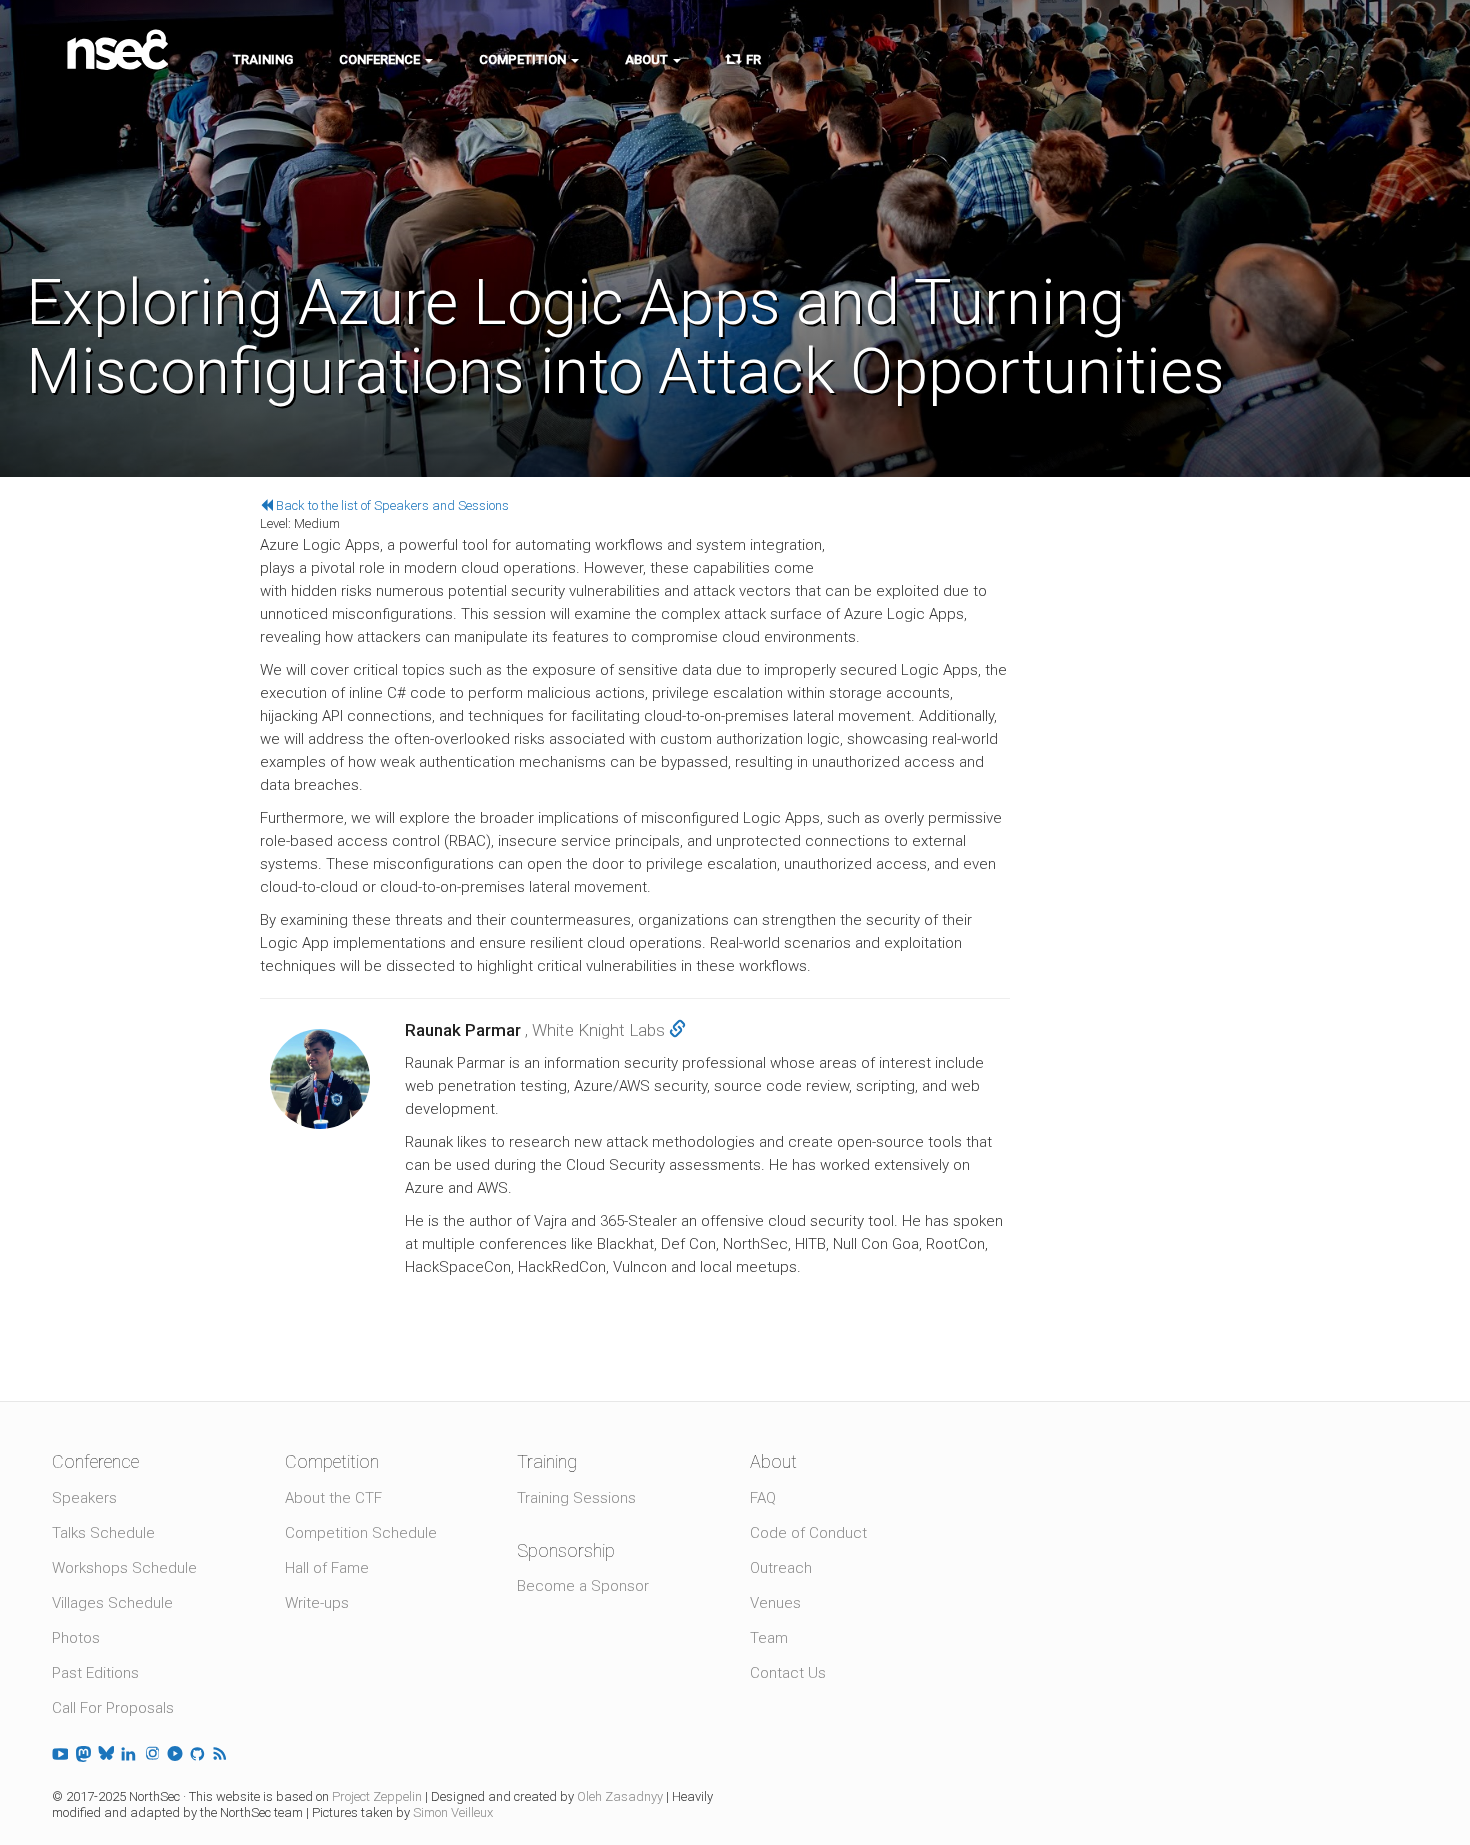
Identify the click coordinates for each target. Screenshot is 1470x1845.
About (648, 59)
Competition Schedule (361, 1533)
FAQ (763, 1498)
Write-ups (317, 1603)
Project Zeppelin (377, 1796)
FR (750, 59)
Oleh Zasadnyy (620, 1796)
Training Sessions (576, 1498)
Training (263, 59)
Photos (76, 1638)
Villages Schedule (112, 1603)
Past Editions (95, 1673)
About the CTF (333, 1498)
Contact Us (788, 1673)
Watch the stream (922, 493)
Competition (524, 59)
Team (769, 1638)
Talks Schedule (103, 1533)
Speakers (84, 1498)
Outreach (781, 1568)
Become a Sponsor (583, 1586)
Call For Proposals (113, 1708)
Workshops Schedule (124, 1568)
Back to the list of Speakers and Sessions (391, 505)
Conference (381, 59)
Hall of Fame (327, 1568)
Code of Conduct (808, 1533)
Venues (775, 1603)
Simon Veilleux (453, 1812)
